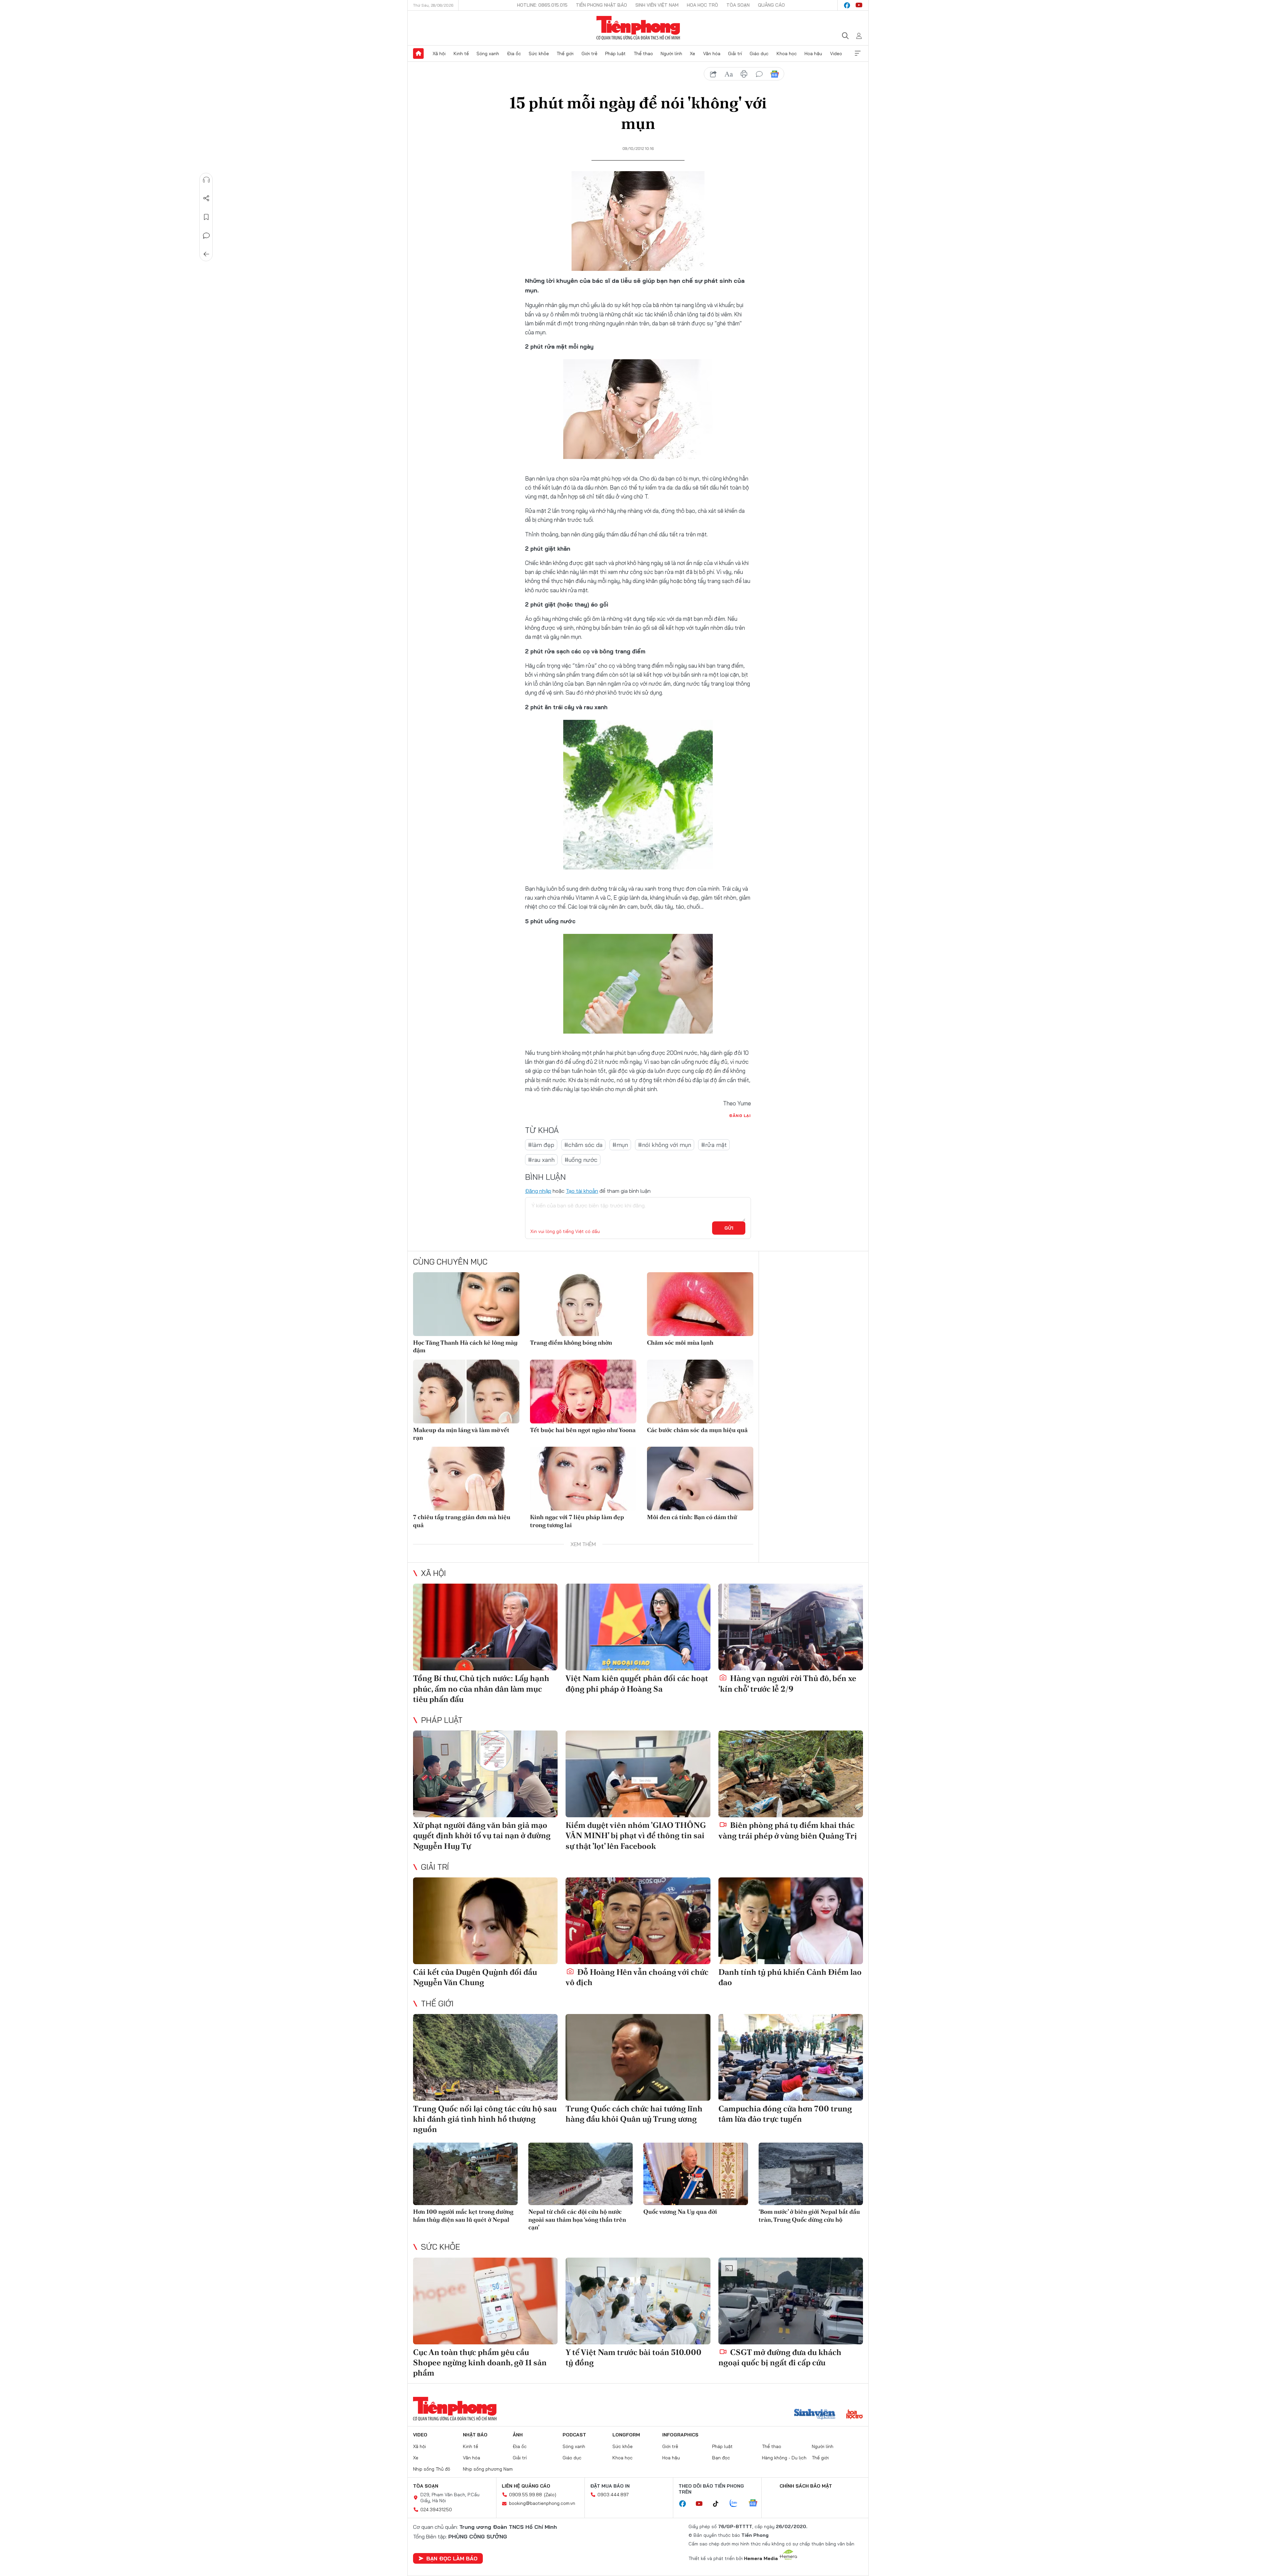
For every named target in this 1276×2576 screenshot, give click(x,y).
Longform (626, 2435)
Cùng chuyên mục (450, 1262)
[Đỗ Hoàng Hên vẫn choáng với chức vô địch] (638, 1921)
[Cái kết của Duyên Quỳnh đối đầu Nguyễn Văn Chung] (485, 1921)
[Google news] (756, 2504)
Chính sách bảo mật (806, 2486)
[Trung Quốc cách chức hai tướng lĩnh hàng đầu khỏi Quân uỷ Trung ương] (638, 2057)
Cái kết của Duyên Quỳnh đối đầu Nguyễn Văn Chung (475, 1977)
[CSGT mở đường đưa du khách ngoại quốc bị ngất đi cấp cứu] (791, 2301)
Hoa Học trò (702, 5)
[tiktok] (719, 2504)
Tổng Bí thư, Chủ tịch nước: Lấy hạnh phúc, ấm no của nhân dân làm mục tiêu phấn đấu (481, 1688)
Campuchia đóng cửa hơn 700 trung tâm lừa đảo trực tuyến (785, 2114)
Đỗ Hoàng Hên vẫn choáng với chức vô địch (637, 1977)
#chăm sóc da (583, 1145)
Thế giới (565, 54)
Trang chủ (418, 54)
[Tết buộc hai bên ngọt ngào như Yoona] (583, 1392)
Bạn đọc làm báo (452, 2558)
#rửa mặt (714, 1145)
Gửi (729, 1228)
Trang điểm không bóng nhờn (571, 1343)
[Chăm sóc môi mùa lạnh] (700, 1304)
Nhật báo (475, 2435)
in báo (744, 74)
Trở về (206, 254)
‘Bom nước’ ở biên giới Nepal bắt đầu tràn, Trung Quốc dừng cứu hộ (809, 2215)
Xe (692, 54)
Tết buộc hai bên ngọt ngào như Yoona (583, 1430)
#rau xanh (541, 1160)
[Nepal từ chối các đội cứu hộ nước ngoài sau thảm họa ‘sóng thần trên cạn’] (581, 2174)
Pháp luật (615, 54)
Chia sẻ (206, 198)
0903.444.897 (613, 2495)
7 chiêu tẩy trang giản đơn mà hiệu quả (462, 1521)
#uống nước (581, 1160)
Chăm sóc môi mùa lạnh (680, 1343)
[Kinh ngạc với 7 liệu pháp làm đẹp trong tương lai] (583, 1479)
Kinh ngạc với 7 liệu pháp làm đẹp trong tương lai (577, 1521)
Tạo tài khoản (582, 1191)
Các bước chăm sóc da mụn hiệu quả (697, 1430)
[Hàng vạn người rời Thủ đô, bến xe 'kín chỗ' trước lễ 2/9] (791, 1627)
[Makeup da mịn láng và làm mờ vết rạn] (466, 1392)
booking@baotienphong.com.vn (542, 2503)
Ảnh (518, 2435)
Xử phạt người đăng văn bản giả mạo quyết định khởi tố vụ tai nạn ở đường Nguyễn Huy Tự (482, 1835)
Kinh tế (461, 54)
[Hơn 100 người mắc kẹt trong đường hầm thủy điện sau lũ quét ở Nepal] (465, 2174)
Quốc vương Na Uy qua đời (680, 2212)
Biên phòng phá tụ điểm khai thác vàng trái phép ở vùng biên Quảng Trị (788, 1830)
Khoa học (787, 54)
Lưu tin (206, 217)
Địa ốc (514, 54)
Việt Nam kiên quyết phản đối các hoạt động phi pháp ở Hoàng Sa (637, 1683)
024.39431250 (436, 2510)
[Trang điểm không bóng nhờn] (583, 1304)
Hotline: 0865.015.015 (542, 5)
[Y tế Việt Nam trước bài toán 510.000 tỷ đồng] (638, 2301)
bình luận (759, 74)
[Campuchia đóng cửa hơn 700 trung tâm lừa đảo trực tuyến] (791, 2057)
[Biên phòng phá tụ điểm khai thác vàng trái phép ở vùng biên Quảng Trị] (791, 1774)
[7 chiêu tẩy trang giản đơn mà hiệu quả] (466, 1479)
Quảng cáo (771, 5)
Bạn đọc (721, 2458)
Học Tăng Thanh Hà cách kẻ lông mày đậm (465, 1346)
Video (836, 54)
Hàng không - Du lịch (784, 2458)
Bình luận (206, 236)
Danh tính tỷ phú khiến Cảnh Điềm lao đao (790, 1977)
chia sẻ (713, 74)
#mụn (620, 1145)
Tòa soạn (738, 5)
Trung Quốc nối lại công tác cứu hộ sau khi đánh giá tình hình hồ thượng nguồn (485, 2119)
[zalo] (737, 2504)
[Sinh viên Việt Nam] (815, 2415)
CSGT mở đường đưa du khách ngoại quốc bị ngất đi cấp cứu (780, 2357)
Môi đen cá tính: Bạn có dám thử (692, 1517)
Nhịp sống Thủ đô (432, 2469)
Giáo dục (759, 54)
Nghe (206, 180)
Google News (775, 74)
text (729, 74)
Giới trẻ (589, 54)
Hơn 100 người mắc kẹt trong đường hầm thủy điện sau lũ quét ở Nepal (463, 2215)
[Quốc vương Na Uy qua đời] (696, 2174)
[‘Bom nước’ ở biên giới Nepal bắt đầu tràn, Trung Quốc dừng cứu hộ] (811, 2174)
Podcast (574, 2435)
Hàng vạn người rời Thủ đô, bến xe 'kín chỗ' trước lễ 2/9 (787, 1683)
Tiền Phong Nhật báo (601, 5)
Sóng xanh (488, 54)
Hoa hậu (813, 54)
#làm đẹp (541, 1145)
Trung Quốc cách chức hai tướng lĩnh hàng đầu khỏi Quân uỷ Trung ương (634, 2114)
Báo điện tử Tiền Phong (638, 28)
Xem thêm (858, 54)
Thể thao (643, 54)
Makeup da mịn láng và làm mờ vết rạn (461, 1434)
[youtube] (859, 5)
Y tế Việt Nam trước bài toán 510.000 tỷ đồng (634, 2357)
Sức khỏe (539, 54)
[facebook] (847, 5)
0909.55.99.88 (526, 2495)
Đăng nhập (538, 1191)
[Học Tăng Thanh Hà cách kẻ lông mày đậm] (466, 1304)
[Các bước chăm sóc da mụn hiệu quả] (700, 1392)
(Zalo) (550, 2495)
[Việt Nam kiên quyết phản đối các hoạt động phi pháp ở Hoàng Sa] (638, 1627)
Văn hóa (712, 54)
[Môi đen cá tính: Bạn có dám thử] (700, 1479)
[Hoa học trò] (854, 2415)
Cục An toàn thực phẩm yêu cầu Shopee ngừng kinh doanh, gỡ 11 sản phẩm (480, 2362)
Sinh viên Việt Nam (657, 5)
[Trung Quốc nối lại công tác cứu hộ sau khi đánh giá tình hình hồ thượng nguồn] (485, 2057)
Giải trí (735, 54)
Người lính (671, 54)
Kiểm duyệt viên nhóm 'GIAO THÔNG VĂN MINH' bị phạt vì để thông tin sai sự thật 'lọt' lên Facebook (636, 1835)
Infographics (680, 2435)
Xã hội (439, 54)
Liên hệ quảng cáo (526, 2486)
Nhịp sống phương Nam (488, 2469)
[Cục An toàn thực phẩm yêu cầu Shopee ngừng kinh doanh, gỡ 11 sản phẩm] (485, 2301)
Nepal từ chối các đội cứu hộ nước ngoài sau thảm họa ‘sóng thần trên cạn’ (577, 2219)
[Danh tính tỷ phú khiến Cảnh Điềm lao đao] (791, 1921)
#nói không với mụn (665, 1145)
